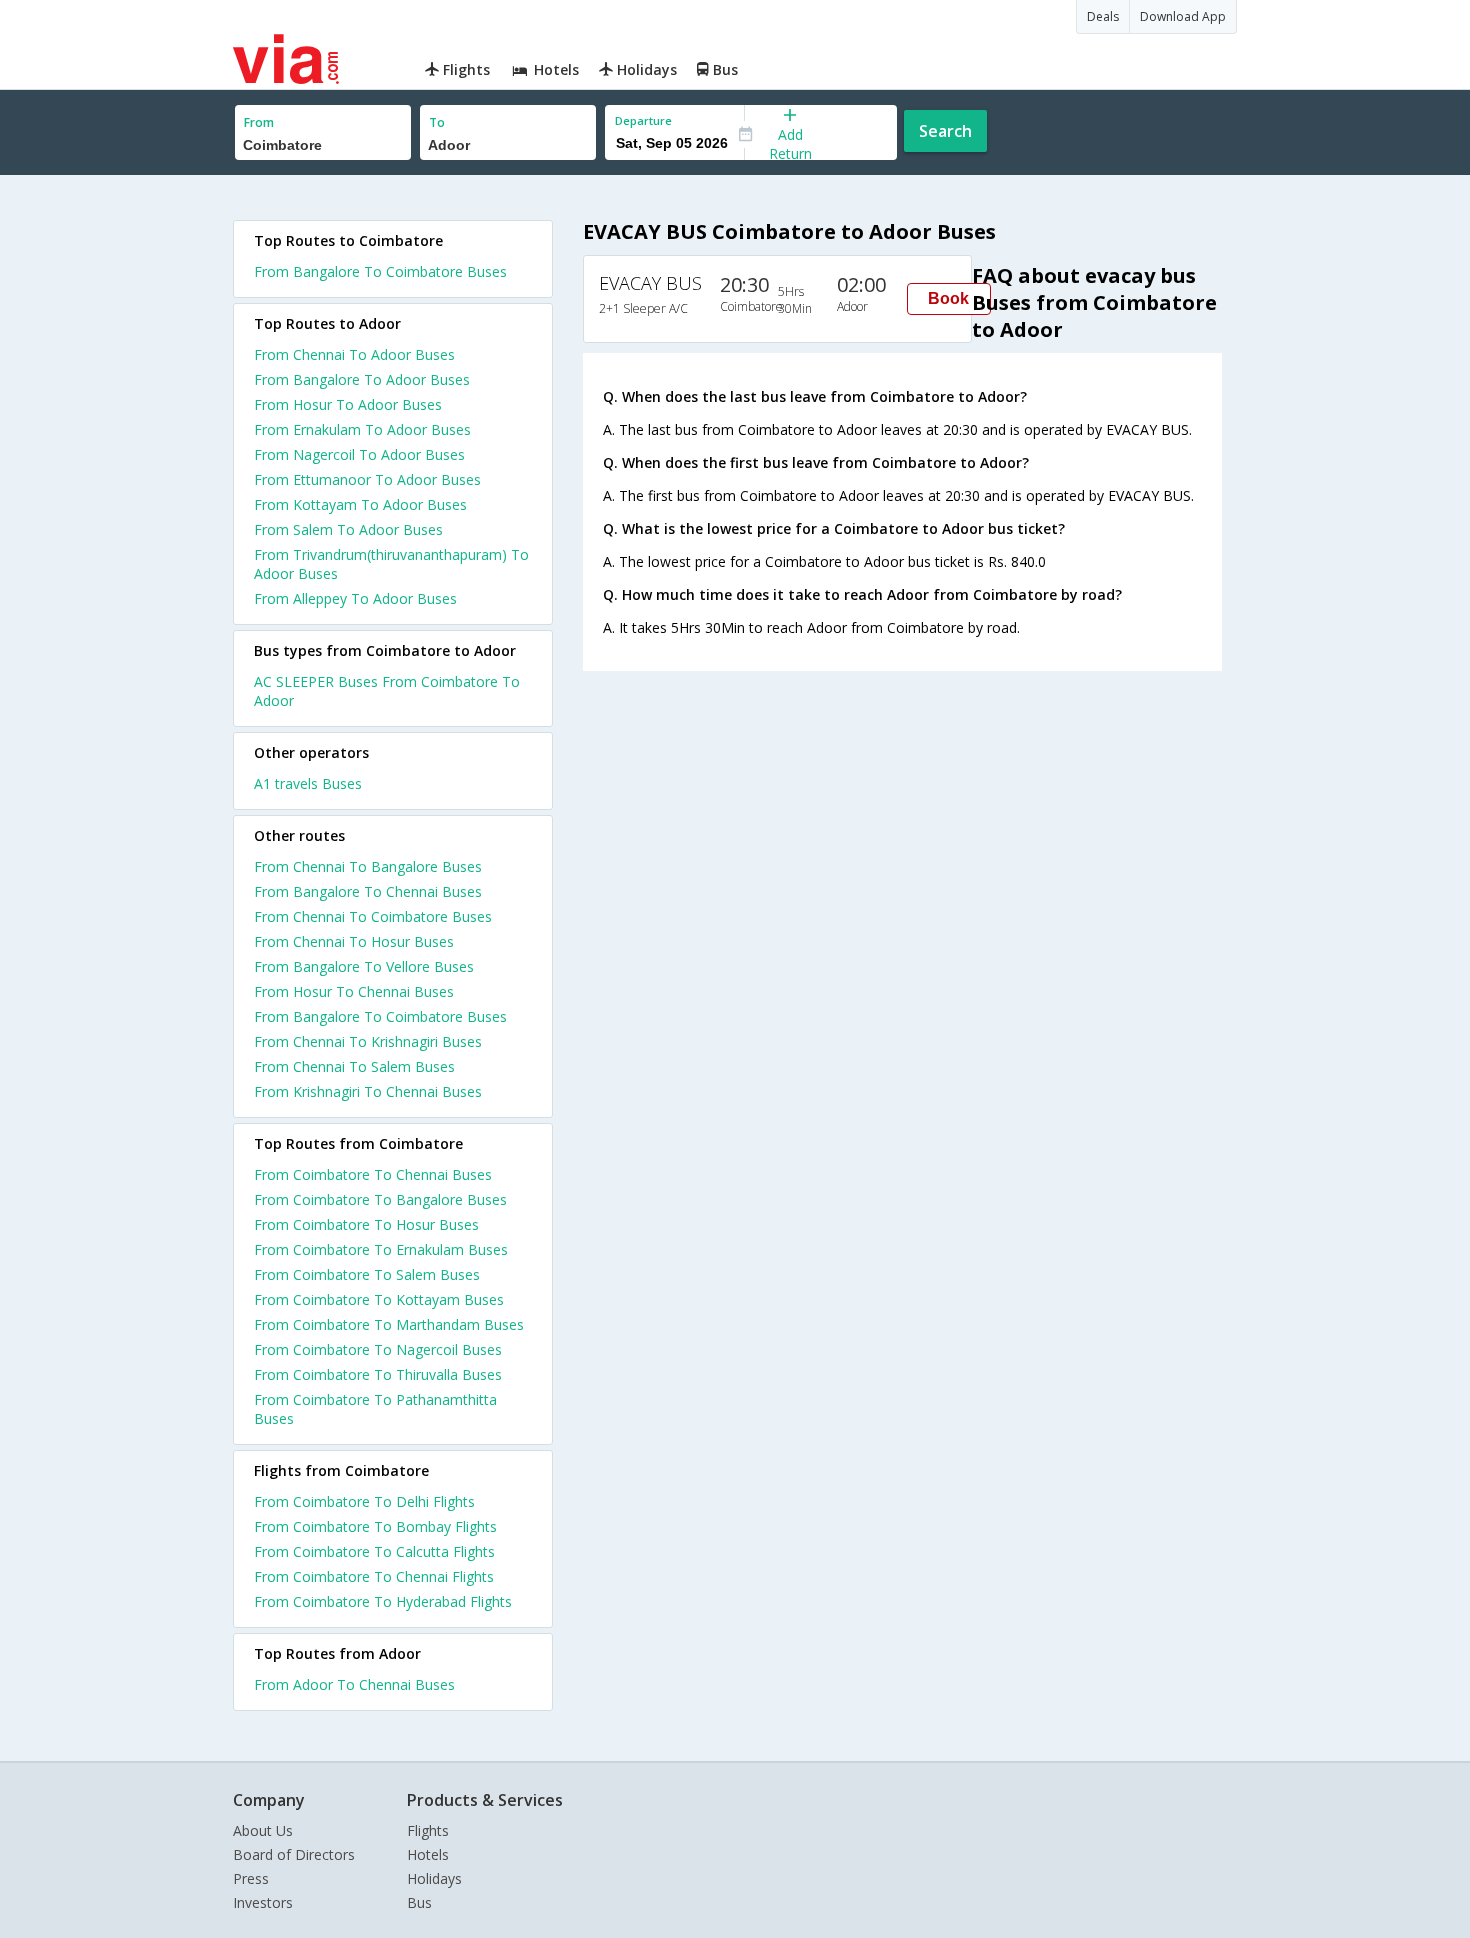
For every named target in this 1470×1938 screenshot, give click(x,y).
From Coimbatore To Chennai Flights (374, 1576)
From (259, 122)
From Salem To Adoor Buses (348, 529)
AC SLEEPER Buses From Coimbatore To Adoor (387, 691)
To (437, 122)
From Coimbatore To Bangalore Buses (380, 1199)
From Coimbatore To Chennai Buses (373, 1174)
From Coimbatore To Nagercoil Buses (378, 1349)
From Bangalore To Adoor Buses (362, 379)
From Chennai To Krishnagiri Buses (368, 1041)
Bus (419, 1902)
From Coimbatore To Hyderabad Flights (383, 1601)
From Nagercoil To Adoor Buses (359, 454)
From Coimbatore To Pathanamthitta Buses (375, 1409)
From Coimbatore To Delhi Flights (364, 1501)
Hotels (428, 1854)
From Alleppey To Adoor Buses (355, 598)
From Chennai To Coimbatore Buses (373, 916)
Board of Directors (294, 1854)
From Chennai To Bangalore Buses (368, 866)
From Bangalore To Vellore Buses (364, 966)
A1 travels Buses (308, 783)
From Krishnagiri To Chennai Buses (368, 1091)
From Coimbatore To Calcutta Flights (374, 1551)
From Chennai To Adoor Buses (354, 354)
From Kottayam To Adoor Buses (360, 504)
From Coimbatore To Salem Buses (367, 1274)
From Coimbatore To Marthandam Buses (389, 1324)
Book (948, 298)
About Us (263, 1830)
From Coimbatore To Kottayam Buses (379, 1299)
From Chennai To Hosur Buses (354, 941)
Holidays (434, 1878)
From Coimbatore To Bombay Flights (375, 1526)
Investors (263, 1902)
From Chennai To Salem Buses (354, 1066)
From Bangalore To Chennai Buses (368, 891)
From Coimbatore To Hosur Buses (366, 1224)
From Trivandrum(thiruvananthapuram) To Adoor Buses (391, 564)
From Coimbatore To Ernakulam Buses (381, 1249)
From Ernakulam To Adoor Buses (362, 429)
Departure (643, 120)
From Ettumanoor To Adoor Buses (367, 479)
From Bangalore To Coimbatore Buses (380, 271)
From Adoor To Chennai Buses (354, 1684)
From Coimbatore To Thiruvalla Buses (378, 1374)
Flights (428, 1830)
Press (251, 1878)
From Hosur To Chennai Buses (354, 991)
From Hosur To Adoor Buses (348, 404)
